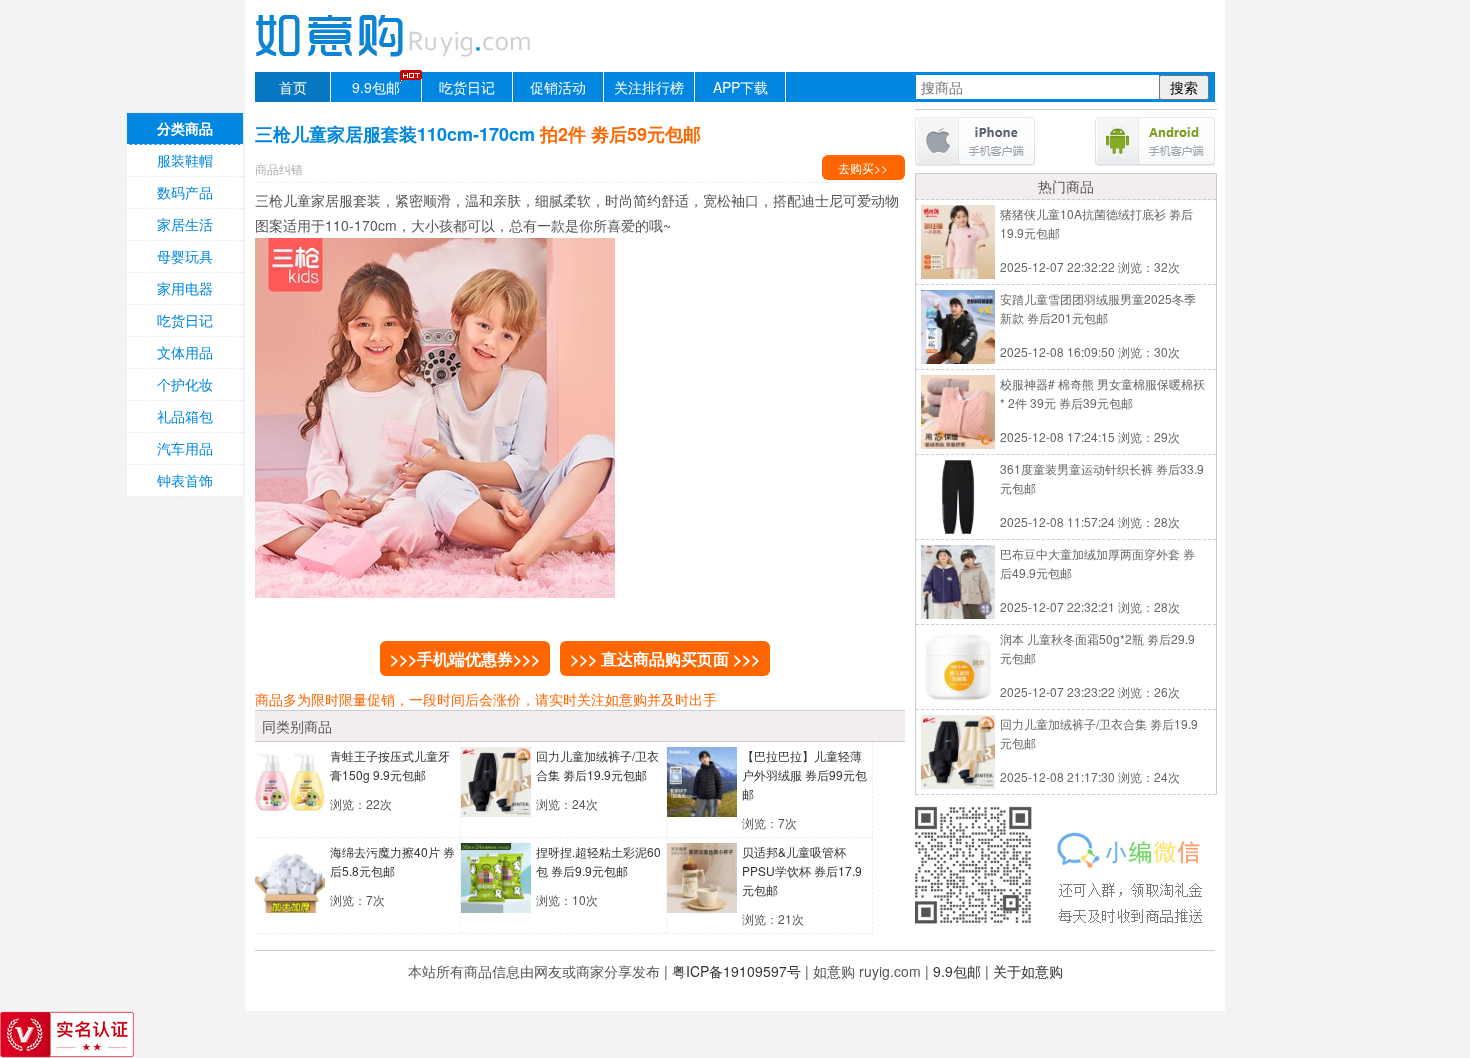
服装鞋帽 (185, 160)
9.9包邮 (376, 87)
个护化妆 (185, 384)
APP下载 (740, 87)
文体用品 (185, 352)
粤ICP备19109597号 (736, 971)
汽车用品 (185, 448)
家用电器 (185, 288)
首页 (293, 87)
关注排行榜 (649, 87)
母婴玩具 (185, 256)
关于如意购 (1028, 971)
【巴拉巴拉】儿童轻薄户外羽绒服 (804, 774)
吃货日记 (467, 87)
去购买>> (863, 167)
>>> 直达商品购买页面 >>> (665, 658)
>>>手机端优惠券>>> (465, 658)
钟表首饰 (185, 480)
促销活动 (558, 87)
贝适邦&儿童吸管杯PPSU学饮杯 (802, 870)
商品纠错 (279, 168)
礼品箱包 (185, 416)
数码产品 (185, 192)
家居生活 (185, 224)
